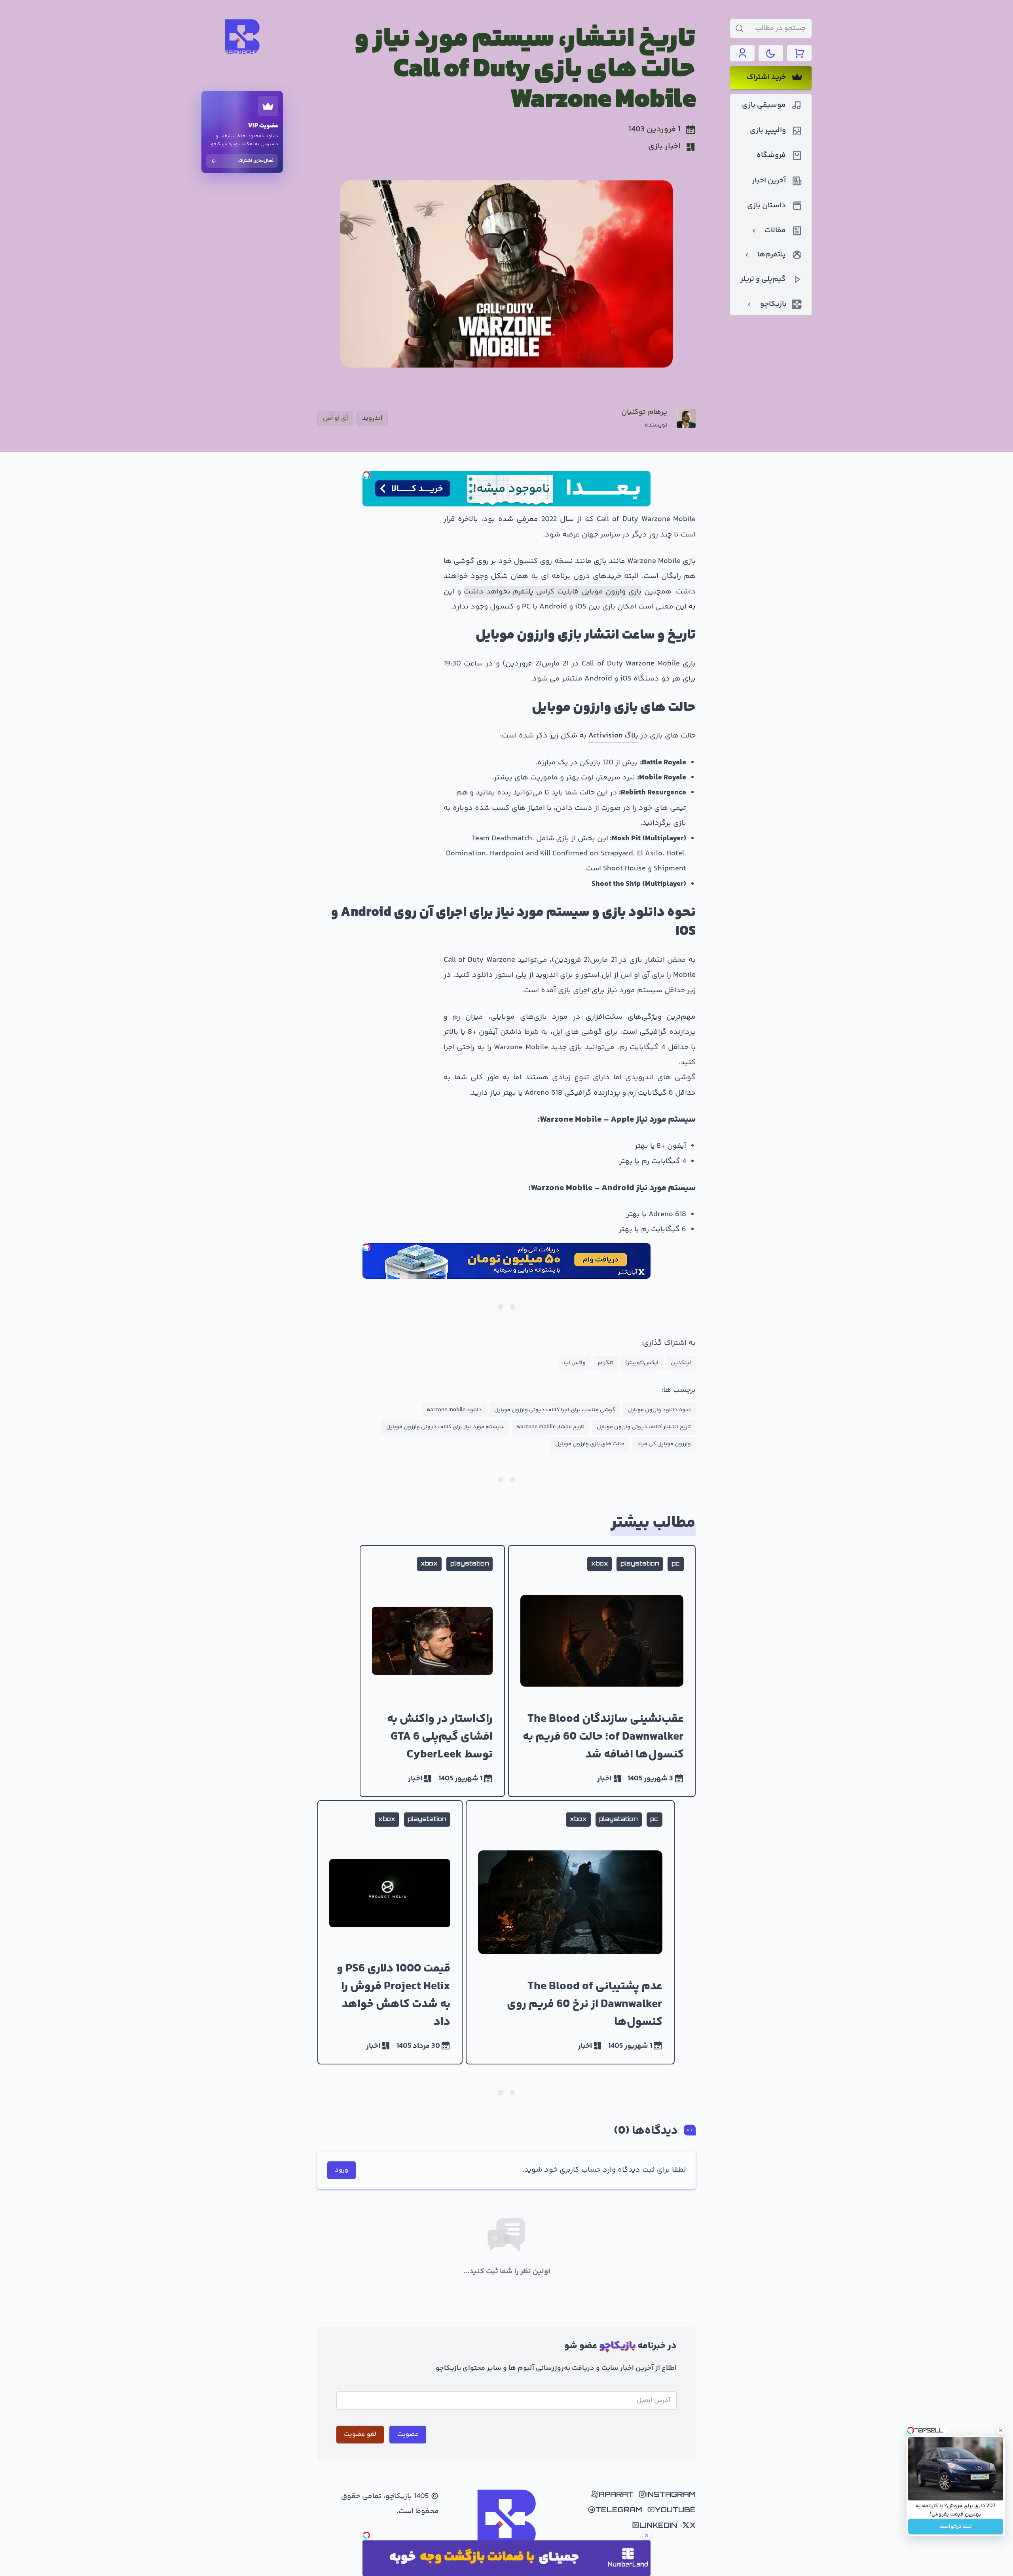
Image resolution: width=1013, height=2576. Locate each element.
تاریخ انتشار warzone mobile (551, 1427)
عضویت (408, 2434)
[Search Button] (740, 28)
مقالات (775, 231)
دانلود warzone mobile (454, 1410)
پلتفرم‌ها (772, 255)
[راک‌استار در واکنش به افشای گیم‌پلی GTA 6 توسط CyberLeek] (432, 1671)
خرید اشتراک (766, 78)
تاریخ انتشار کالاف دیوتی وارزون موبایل (644, 1427)
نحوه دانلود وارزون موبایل (659, 1410)
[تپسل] (366, 475)
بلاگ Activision (613, 736)
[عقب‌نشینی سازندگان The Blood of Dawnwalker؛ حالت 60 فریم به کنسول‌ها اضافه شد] (602, 1671)
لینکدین (681, 1363)
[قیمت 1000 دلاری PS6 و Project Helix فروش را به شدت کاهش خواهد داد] (390, 1932)
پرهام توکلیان (644, 412)
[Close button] (1001, 2430)
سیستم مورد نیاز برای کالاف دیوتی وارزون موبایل (445, 1427)
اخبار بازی (664, 147)
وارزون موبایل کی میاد (664, 1444)
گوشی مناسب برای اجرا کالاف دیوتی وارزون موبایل (555, 1410)
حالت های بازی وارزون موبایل (590, 1444)
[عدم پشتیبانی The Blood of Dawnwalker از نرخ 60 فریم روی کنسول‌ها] (570, 1932)
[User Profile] (742, 53)
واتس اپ (575, 1363)
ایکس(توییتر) (642, 1363)
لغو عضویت (360, 2434)
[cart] (799, 53)
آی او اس (335, 418)
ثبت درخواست (956, 2527)
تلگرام (605, 1363)
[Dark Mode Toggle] (771, 53)
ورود (341, 2170)
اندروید (372, 418)
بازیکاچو (773, 304)
